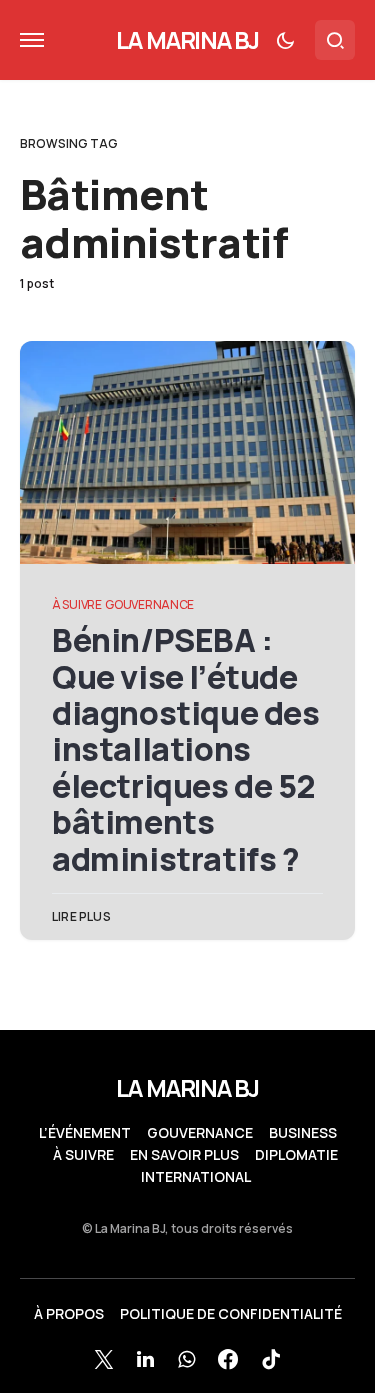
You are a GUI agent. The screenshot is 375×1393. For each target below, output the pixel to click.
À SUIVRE (77, 604)
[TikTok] (271, 1359)
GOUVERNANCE (149, 604)
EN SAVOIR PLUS (184, 1155)
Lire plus (81, 916)
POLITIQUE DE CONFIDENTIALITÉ (231, 1314)
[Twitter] (104, 1359)
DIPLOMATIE (296, 1155)
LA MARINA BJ (187, 39)
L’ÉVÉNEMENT (85, 1133)
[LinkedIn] (145, 1359)
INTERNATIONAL (196, 1177)
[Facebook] (228, 1359)
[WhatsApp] (186, 1359)
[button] (32, 40)
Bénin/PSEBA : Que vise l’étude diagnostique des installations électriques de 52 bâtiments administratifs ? (186, 749)
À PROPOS (69, 1314)
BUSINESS (303, 1133)
